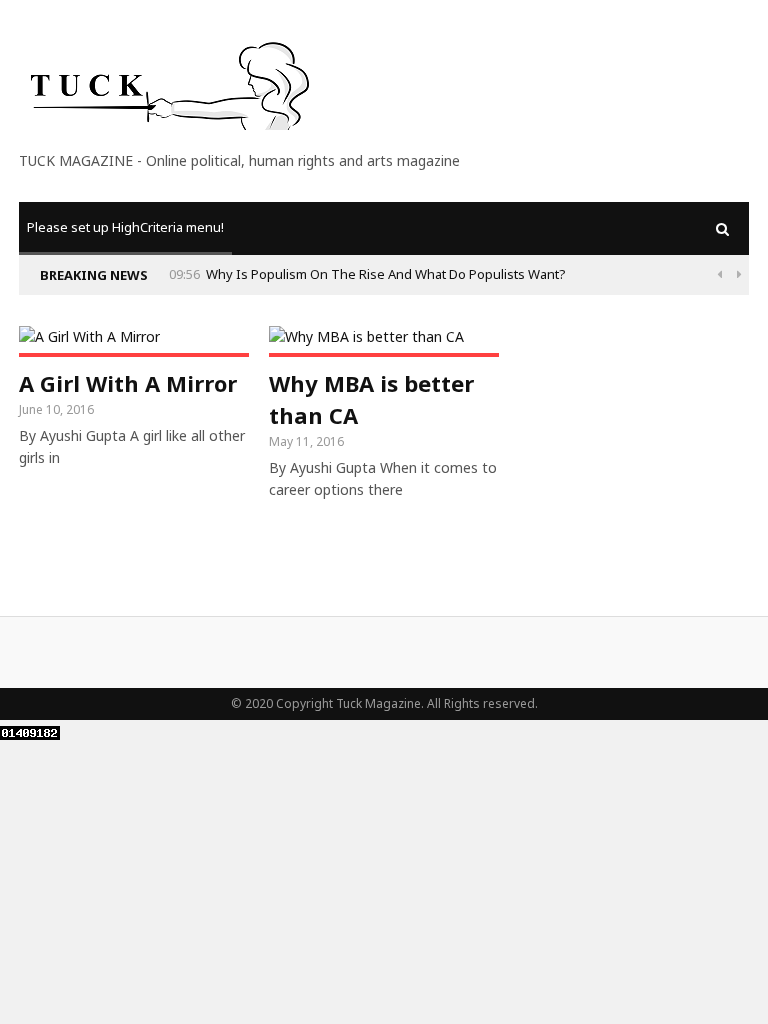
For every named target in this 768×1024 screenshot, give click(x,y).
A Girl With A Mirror (128, 383)
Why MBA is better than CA (371, 399)
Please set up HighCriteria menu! (125, 227)
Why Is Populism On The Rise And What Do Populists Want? (386, 274)
